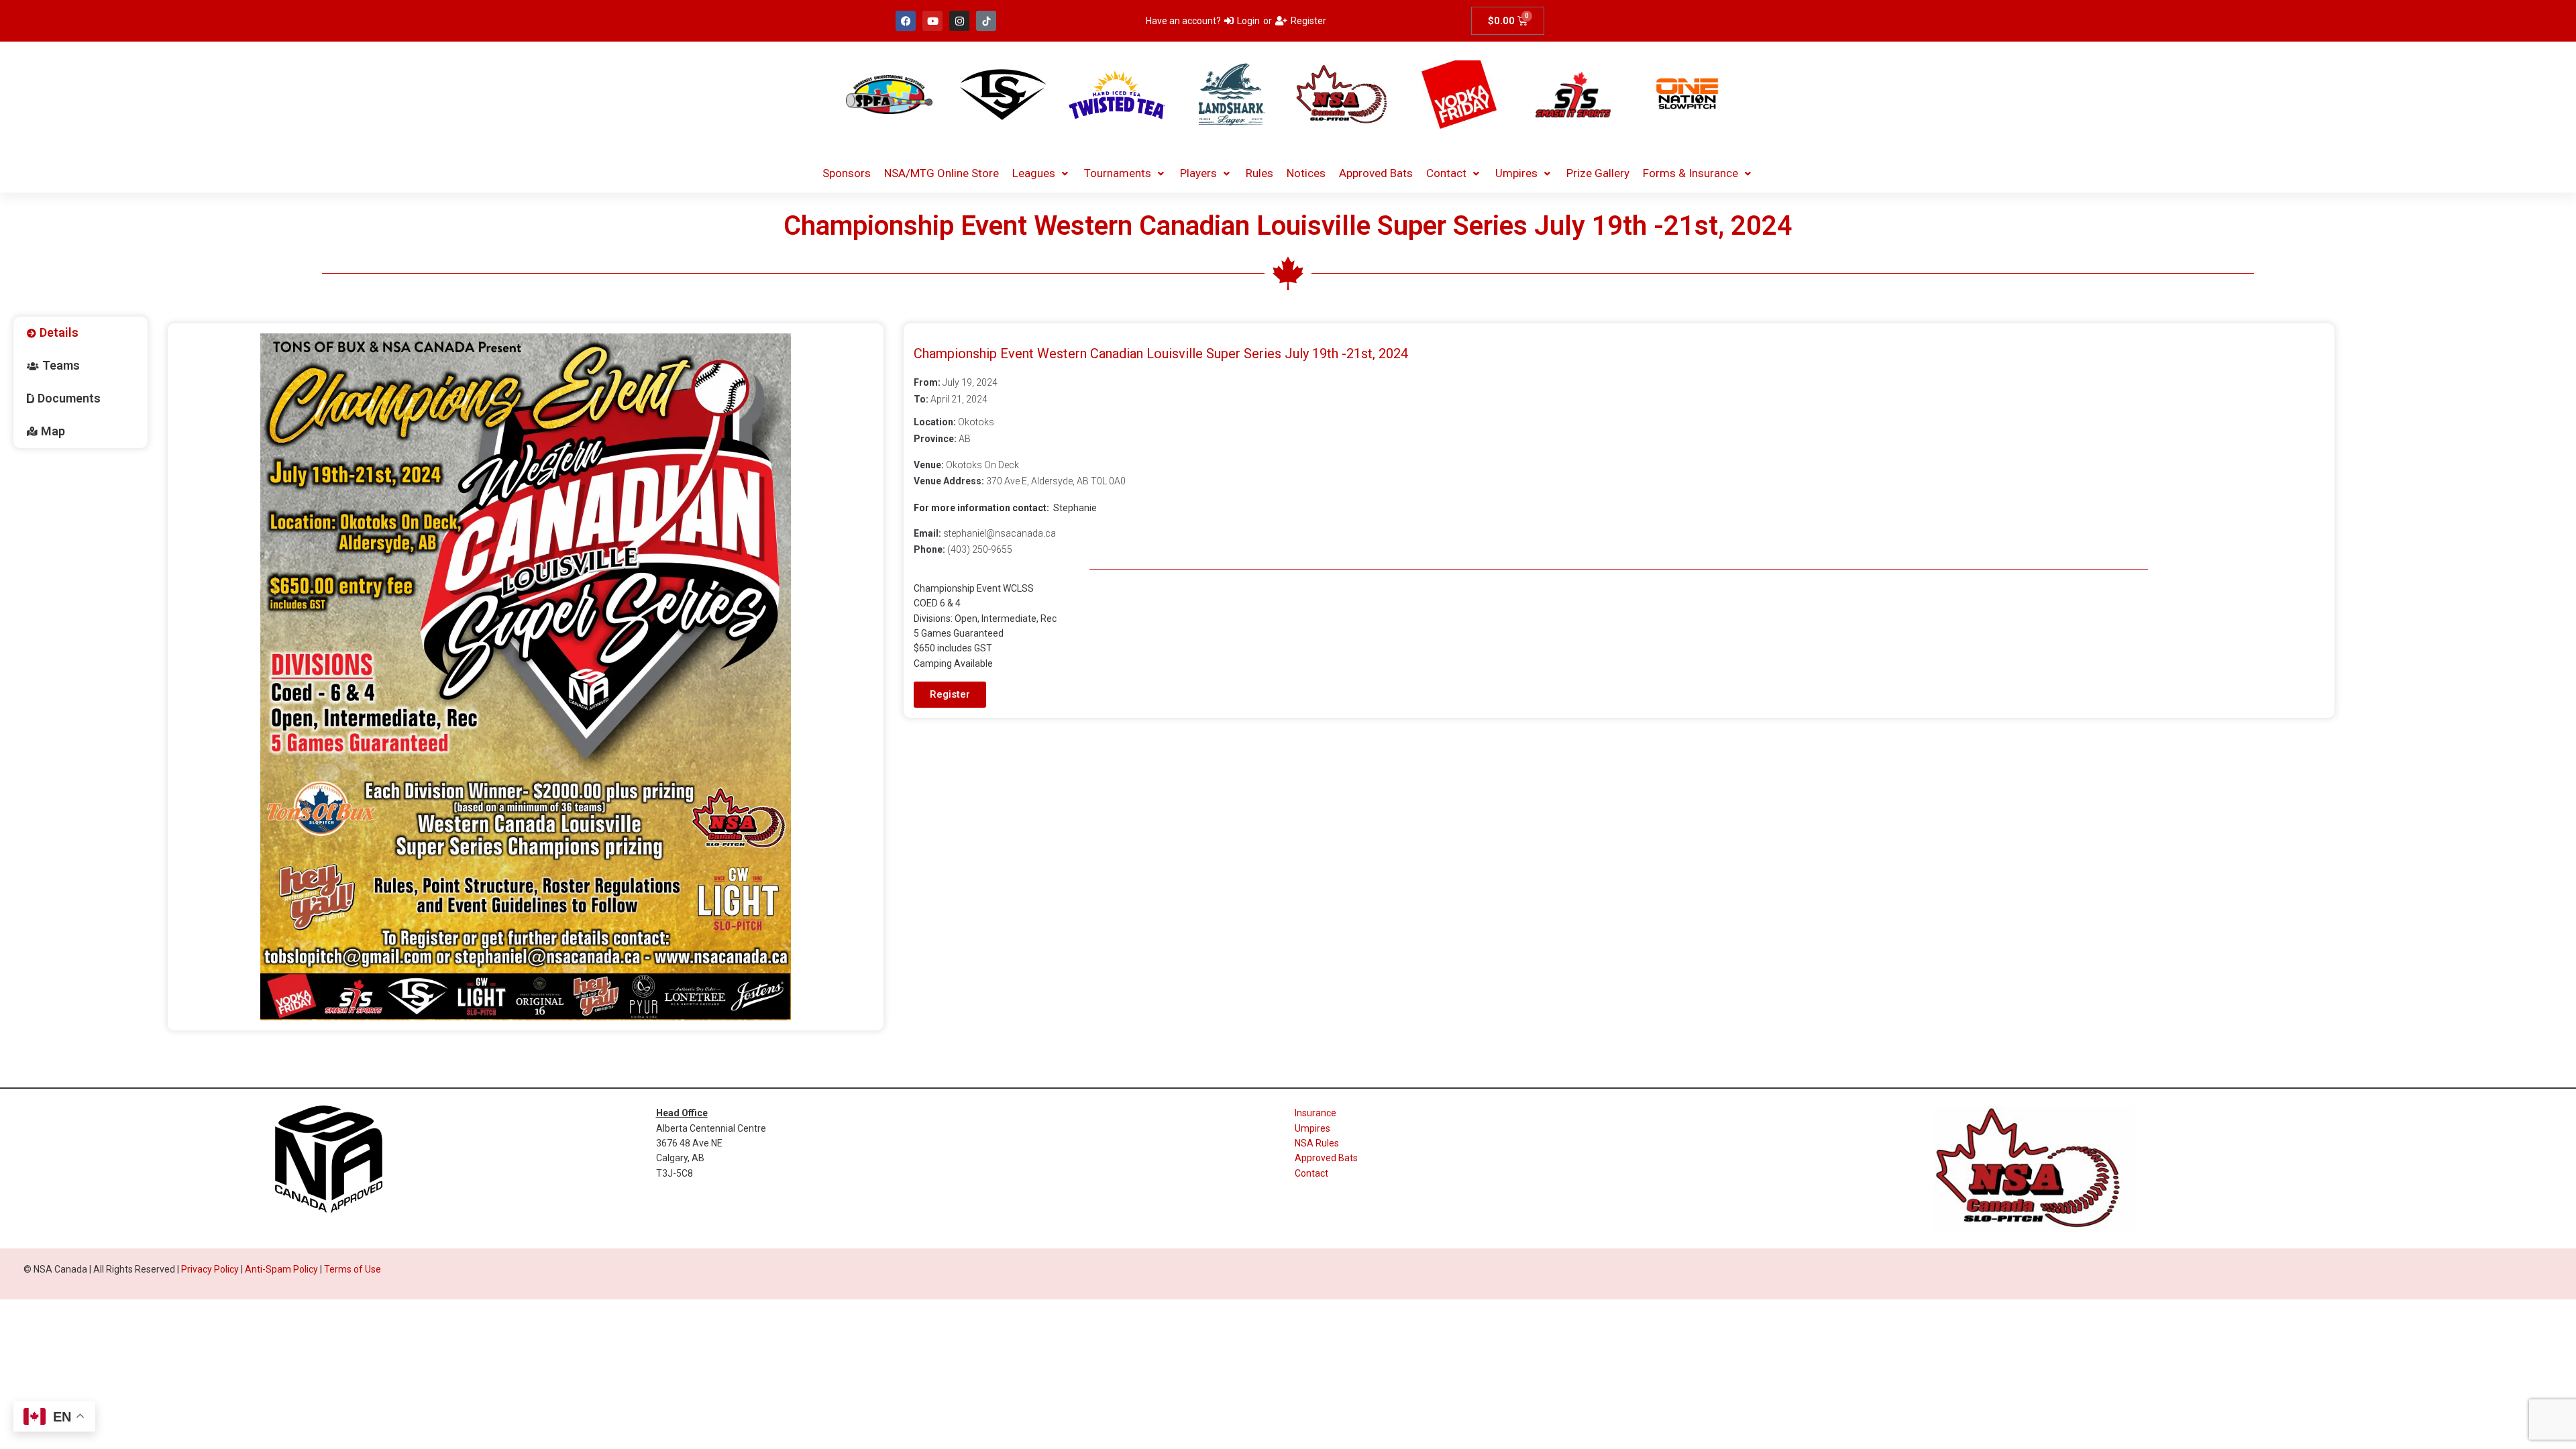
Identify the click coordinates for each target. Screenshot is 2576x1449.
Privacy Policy (210, 1269)
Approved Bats (1326, 1158)
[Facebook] (906, 21)
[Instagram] (959, 21)
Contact (1311, 1173)
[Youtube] (932, 21)
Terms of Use (353, 1269)
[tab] (80, 333)
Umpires (1312, 1128)
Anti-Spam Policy (281, 1269)
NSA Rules (1317, 1143)
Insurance (1316, 1113)
